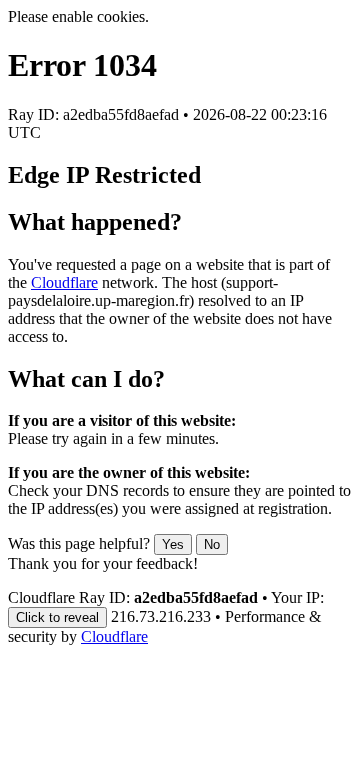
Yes (173, 544)
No (212, 544)
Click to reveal (57, 617)
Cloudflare (64, 282)
